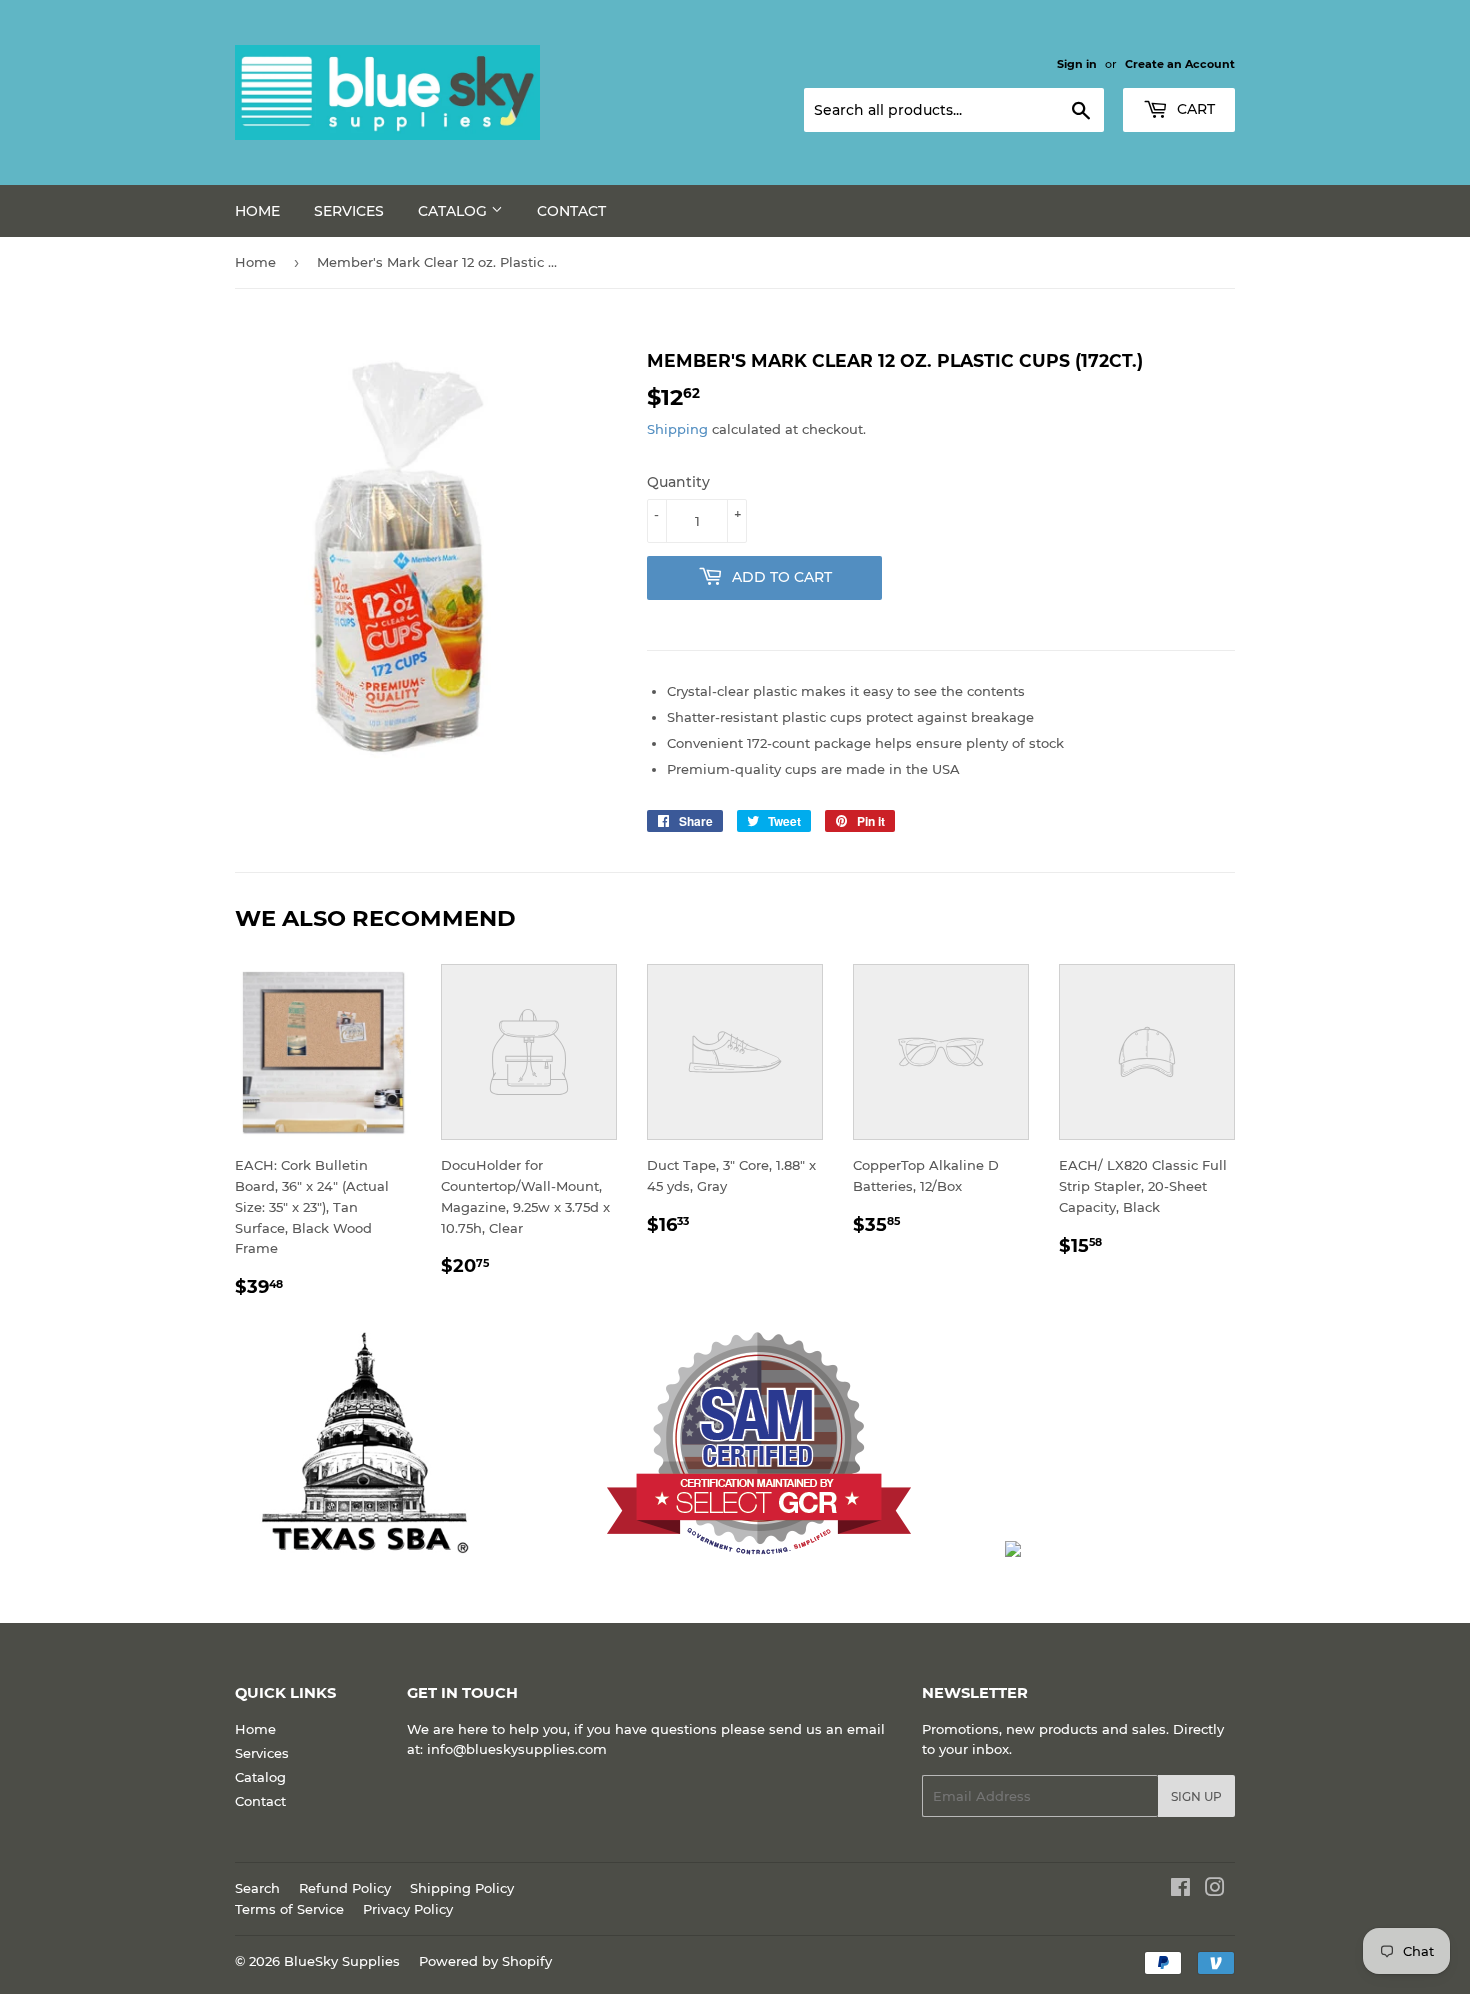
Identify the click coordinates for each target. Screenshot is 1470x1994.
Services (349, 211)
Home (257, 211)
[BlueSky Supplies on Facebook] (1180, 1890)
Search (257, 1888)
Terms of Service (289, 1909)
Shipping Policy (462, 1888)
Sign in (1077, 64)
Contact (571, 211)
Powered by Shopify (485, 1961)
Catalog (454, 211)
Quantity (678, 482)
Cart (1194, 109)
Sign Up (1196, 1796)
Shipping (677, 429)
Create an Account (1180, 64)
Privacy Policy (408, 1909)
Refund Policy (345, 1888)
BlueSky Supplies (342, 1961)
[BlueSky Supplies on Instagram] (1215, 1890)
